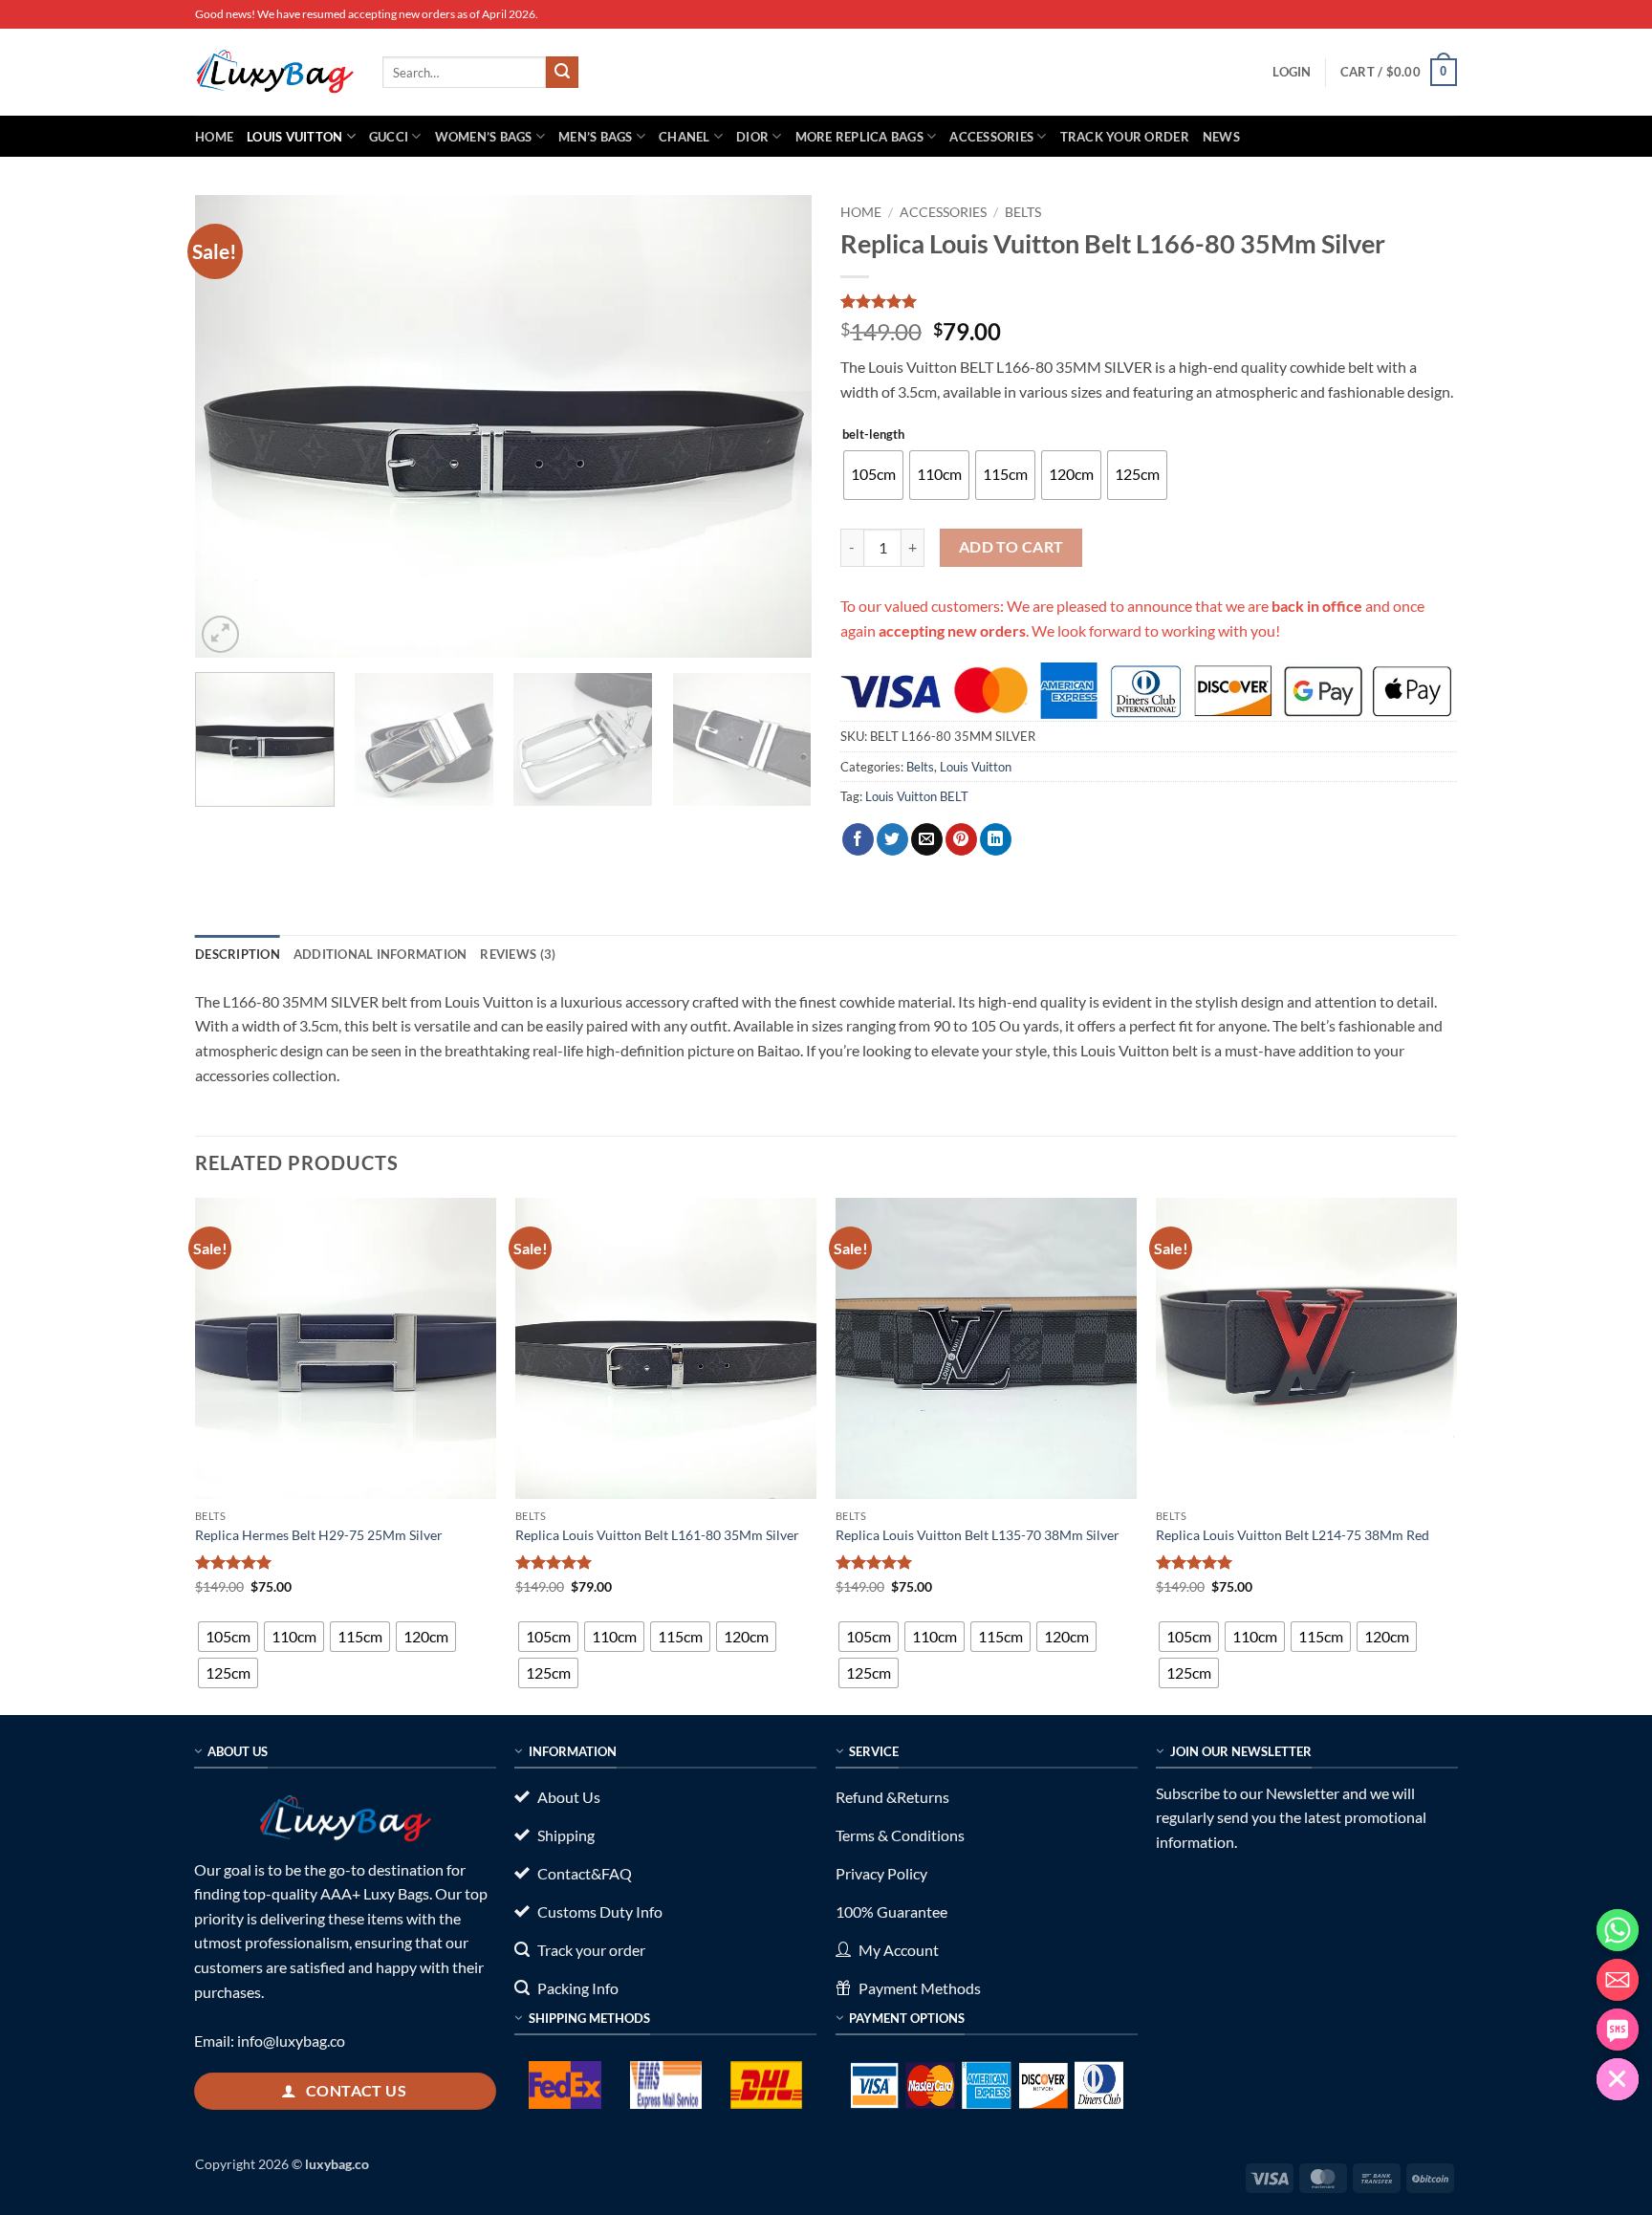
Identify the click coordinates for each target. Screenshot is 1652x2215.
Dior (752, 137)
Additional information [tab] (380, 954)
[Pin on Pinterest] (961, 839)
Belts (1023, 212)
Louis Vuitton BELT (917, 796)
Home (214, 137)
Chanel (685, 137)
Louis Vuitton (294, 137)
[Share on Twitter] (892, 839)
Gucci (389, 137)
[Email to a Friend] (927, 839)
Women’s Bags (484, 137)
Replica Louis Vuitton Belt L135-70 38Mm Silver (978, 1535)
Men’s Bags (596, 137)
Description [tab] (238, 954)
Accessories (991, 137)
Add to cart (1011, 547)
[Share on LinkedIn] (996, 839)
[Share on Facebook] (858, 839)
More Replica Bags (859, 137)
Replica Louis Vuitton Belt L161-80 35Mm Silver (657, 1535)
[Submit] (562, 73)
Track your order (1125, 137)
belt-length (873, 435)
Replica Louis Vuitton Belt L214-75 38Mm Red (1293, 1535)
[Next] (775, 427)
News (1221, 137)
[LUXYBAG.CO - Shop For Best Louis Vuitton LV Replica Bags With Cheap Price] (274, 72)
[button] (1292, 72)
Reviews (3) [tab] (518, 954)
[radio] (873, 475)
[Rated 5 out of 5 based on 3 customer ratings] (1149, 301)
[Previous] (231, 427)
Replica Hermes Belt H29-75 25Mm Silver (319, 1535)
